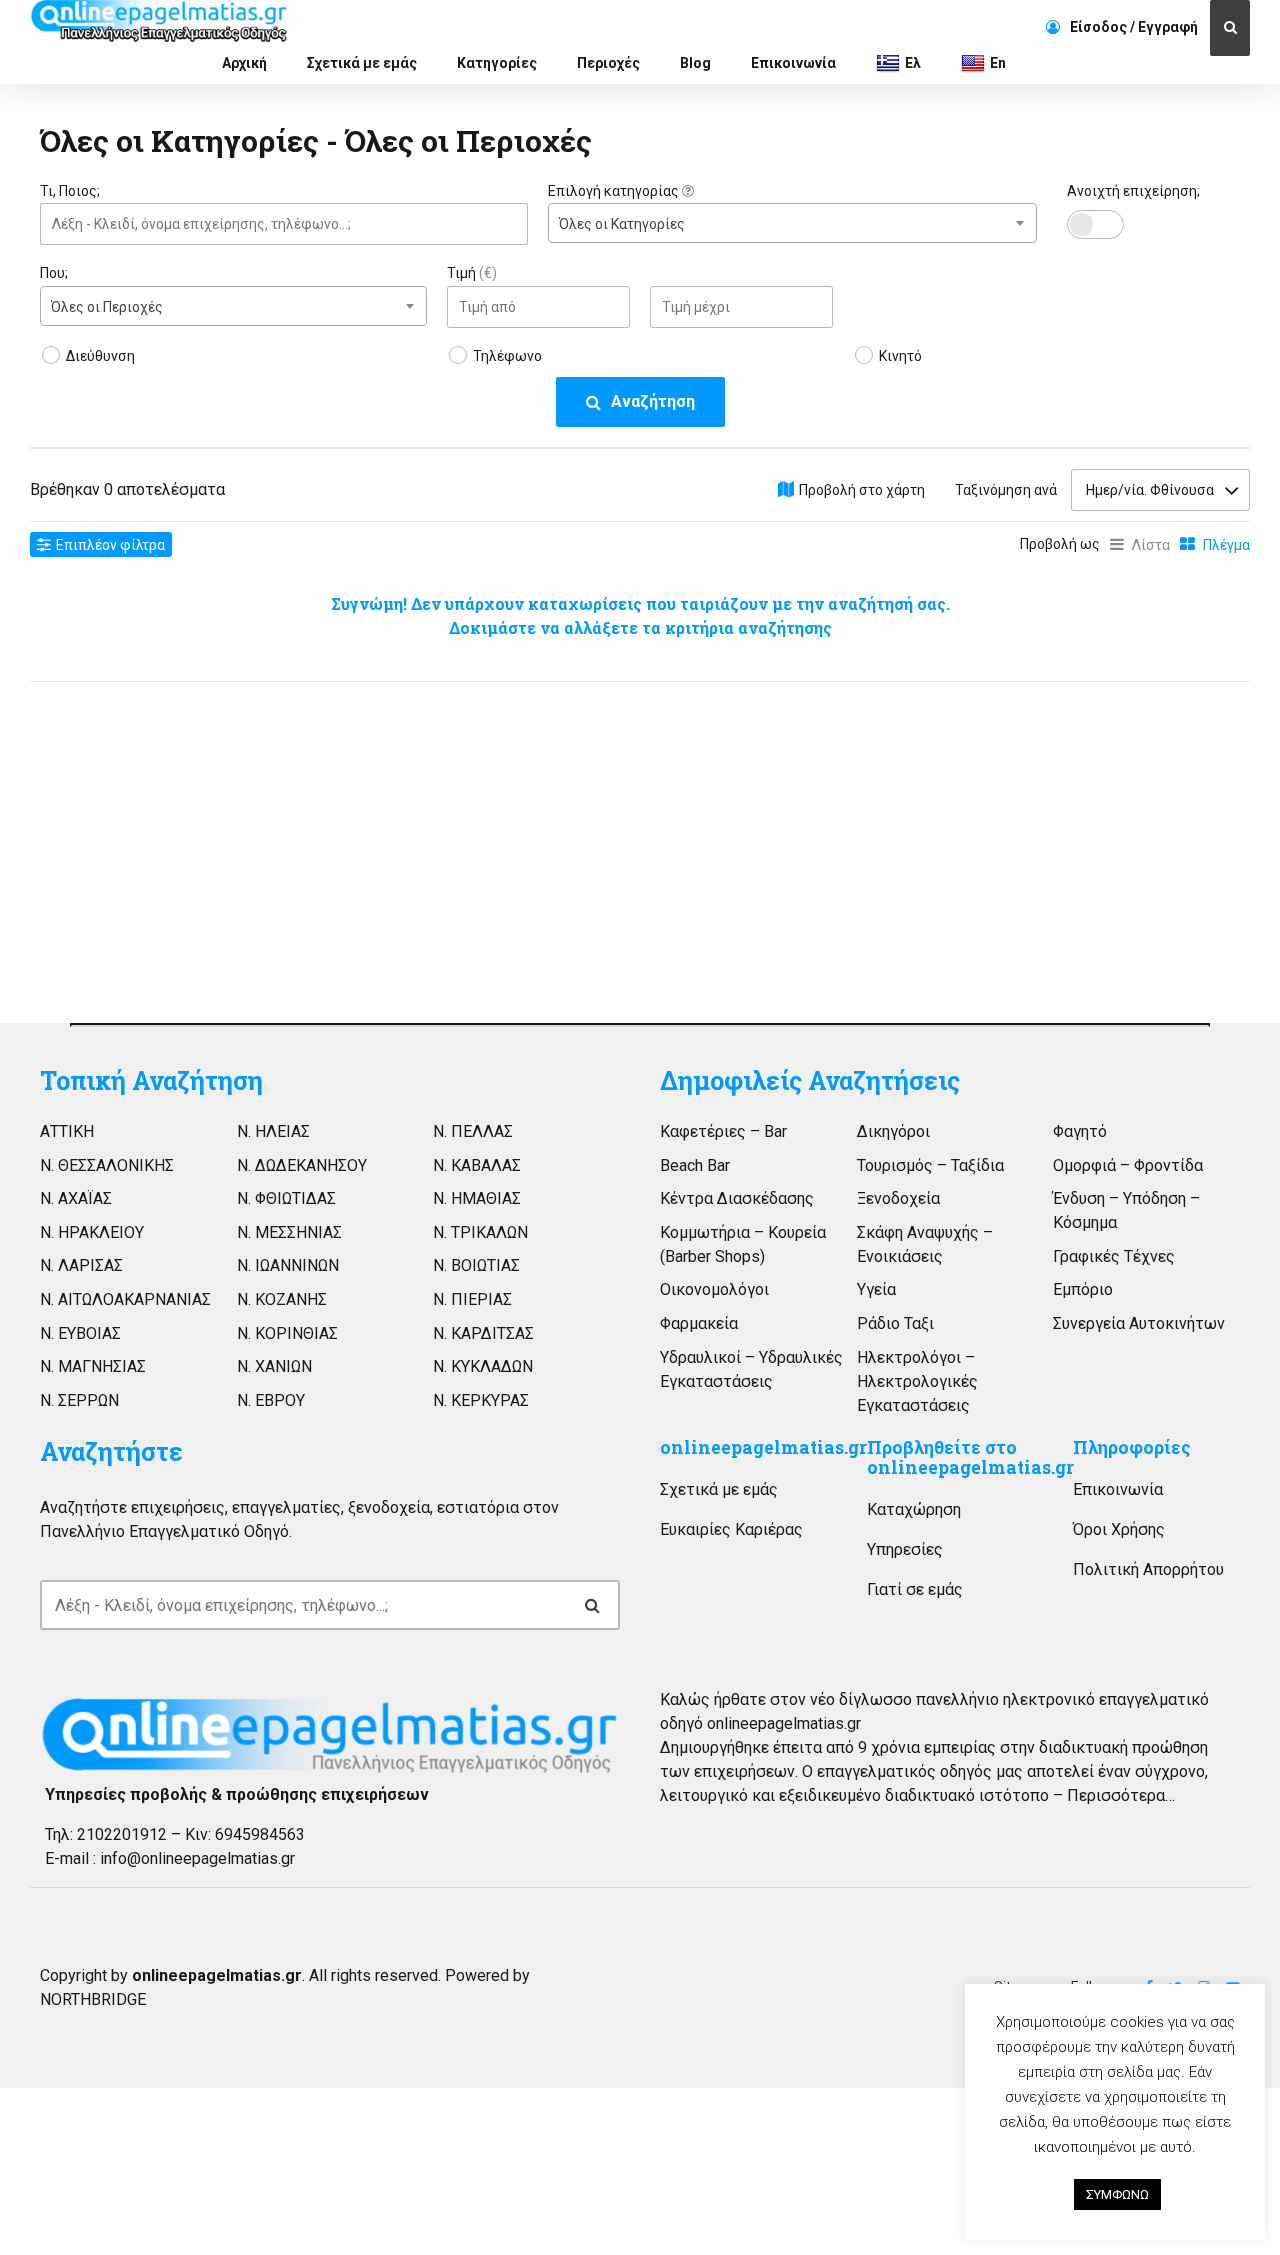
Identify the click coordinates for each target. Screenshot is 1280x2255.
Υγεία (876, 1289)
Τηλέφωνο (507, 356)
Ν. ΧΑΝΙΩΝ (274, 1366)
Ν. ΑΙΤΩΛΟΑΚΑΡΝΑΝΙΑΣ (125, 1299)
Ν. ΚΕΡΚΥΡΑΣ (481, 1400)
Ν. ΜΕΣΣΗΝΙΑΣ (289, 1232)
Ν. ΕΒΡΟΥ (271, 1400)
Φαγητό (1080, 1131)
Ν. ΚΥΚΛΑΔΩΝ (483, 1366)
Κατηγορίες (497, 63)
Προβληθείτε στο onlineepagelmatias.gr (970, 1457)
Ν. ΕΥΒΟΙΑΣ (80, 1333)
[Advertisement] (233, 847)
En (998, 63)
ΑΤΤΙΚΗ (67, 1131)
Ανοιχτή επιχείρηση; (1133, 191)
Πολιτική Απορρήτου (1148, 1569)
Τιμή (472, 273)
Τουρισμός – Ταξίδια (930, 1165)
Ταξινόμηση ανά (1006, 490)
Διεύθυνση (100, 356)
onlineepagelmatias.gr (763, 1447)
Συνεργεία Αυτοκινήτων (1139, 1323)
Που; (54, 273)
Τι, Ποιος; (70, 191)
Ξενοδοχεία (898, 1198)
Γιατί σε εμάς (915, 1589)
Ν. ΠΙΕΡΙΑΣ (472, 1299)
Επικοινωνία (793, 63)
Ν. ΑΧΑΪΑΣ (76, 1198)
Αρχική (244, 63)
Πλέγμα (1226, 545)
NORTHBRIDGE (93, 1999)
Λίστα (1151, 545)
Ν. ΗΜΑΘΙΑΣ (477, 1198)
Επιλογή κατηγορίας (615, 191)
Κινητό (900, 356)
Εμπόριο (1083, 1289)
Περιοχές (608, 63)
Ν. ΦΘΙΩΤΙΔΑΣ (286, 1198)
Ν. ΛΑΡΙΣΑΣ (81, 1265)
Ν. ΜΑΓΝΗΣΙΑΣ (93, 1366)
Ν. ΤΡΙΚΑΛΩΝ (480, 1232)
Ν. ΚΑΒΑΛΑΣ (477, 1165)
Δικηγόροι (893, 1131)
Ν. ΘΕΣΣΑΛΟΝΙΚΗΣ (107, 1165)
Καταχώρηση (914, 1509)
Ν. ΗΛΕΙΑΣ (273, 1131)
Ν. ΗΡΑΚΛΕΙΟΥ (92, 1232)
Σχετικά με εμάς (362, 63)
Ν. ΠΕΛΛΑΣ (473, 1131)
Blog (695, 63)
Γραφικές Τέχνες (1114, 1256)
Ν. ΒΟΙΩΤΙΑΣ (476, 1265)
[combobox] (792, 223)
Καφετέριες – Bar (723, 1131)
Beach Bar (695, 1165)
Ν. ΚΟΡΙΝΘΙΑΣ (287, 1333)
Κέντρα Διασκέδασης (737, 1198)
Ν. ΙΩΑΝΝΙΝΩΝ (288, 1265)
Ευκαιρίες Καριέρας (731, 1529)
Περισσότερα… (1121, 1795)
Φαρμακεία (699, 1323)
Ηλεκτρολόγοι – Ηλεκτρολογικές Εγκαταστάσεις (917, 1381)
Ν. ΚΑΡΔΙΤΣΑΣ (483, 1333)
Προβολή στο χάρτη (862, 490)
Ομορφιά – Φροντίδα (1128, 1165)
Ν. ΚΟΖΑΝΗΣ (282, 1299)
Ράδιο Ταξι (895, 1323)
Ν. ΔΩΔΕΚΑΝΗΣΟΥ (302, 1165)
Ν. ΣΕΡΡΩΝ (79, 1400)
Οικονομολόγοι (714, 1289)
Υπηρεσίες (905, 1549)
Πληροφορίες (1132, 1447)
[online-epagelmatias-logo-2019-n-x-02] (330, 1735)
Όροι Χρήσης (1119, 1529)
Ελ (913, 63)
